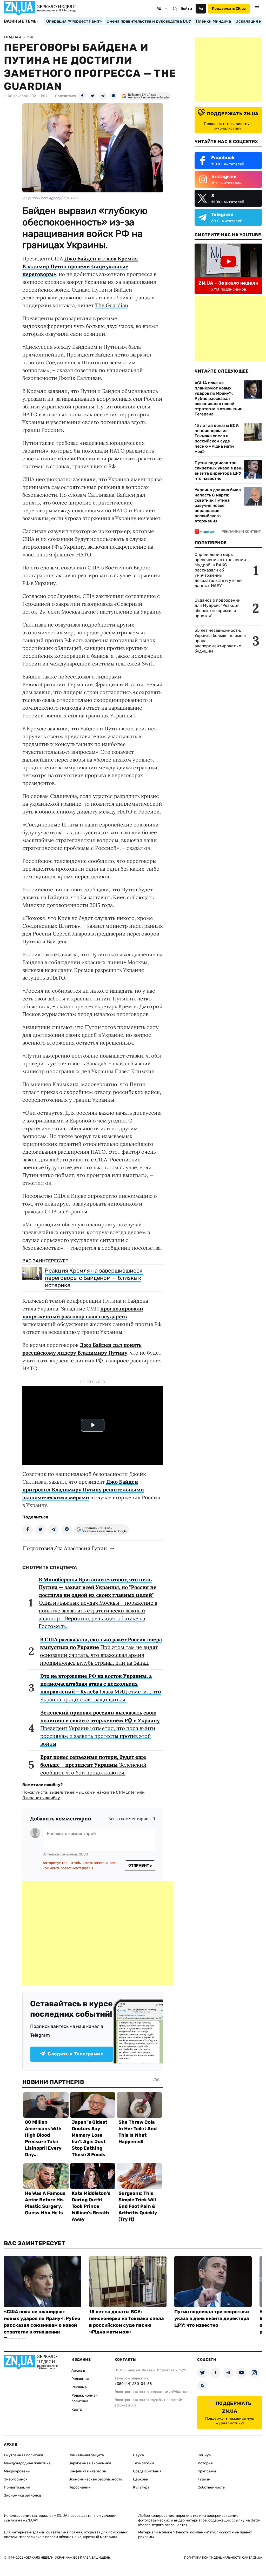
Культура (141, 2487)
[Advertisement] (98, 1933)
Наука (138, 2455)
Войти (186, 9)
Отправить (140, 1865)
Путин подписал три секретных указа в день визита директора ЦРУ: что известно (219, 471)
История (205, 2463)
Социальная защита (86, 2455)
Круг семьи (208, 2471)
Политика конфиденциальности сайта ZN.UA (223, 2558)
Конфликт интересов (87, 2471)
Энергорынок (16, 2479)
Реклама (79, 2387)
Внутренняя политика (24, 2455)
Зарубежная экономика (90, 2463)
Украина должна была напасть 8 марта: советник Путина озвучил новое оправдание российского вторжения (218, 505)
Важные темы (21, 21)
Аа (201, 8)
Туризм (204, 2479)
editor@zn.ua (125, 2405)
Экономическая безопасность (95, 2479)
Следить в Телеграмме (75, 2054)
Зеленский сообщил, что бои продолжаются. (93, 1765)
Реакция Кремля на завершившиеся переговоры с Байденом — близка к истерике (94, 1278)
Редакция (80, 2379)
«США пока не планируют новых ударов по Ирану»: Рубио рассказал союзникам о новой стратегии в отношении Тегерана (219, 398)
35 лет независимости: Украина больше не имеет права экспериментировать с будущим (221, 641)
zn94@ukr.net (180, 2392)
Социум (205, 2455)
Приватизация (17, 2487)
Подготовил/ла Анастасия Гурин (65, 1548)
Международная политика (27, 2463)
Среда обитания (147, 2471)
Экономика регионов (23, 2495)
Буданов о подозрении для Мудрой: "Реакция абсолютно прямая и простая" (218, 608)
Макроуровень (17, 2471)
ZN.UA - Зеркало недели (228, 283)
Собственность (211, 2487)
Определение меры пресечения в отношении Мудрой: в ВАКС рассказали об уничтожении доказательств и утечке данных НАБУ (220, 570)
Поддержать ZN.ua (229, 8)
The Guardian (112, 305)
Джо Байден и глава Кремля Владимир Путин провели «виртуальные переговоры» (80, 266)
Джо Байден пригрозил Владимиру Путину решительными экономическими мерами (83, 1489)
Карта (77, 2409)
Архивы (78, 2370)
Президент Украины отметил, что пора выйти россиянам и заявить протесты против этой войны (100, 1728)
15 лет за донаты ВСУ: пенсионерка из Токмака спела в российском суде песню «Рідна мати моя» (217, 438)
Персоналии (80, 2487)
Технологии (144, 2463)
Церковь (140, 2479)
